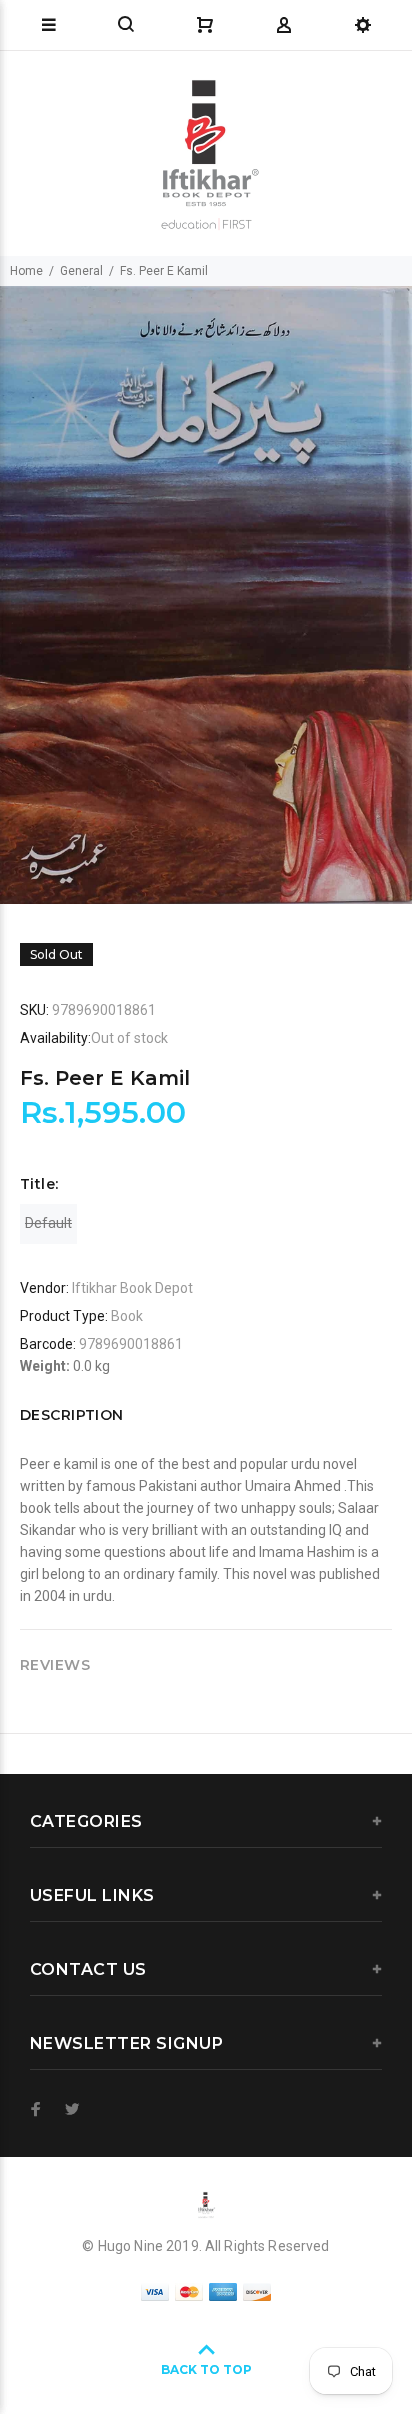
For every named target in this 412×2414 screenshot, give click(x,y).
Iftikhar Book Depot (132, 1288)
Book (127, 1316)
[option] (206, 595)
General (81, 271)
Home (26, 271)
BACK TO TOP (206, 2369)
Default (48, 1223)
